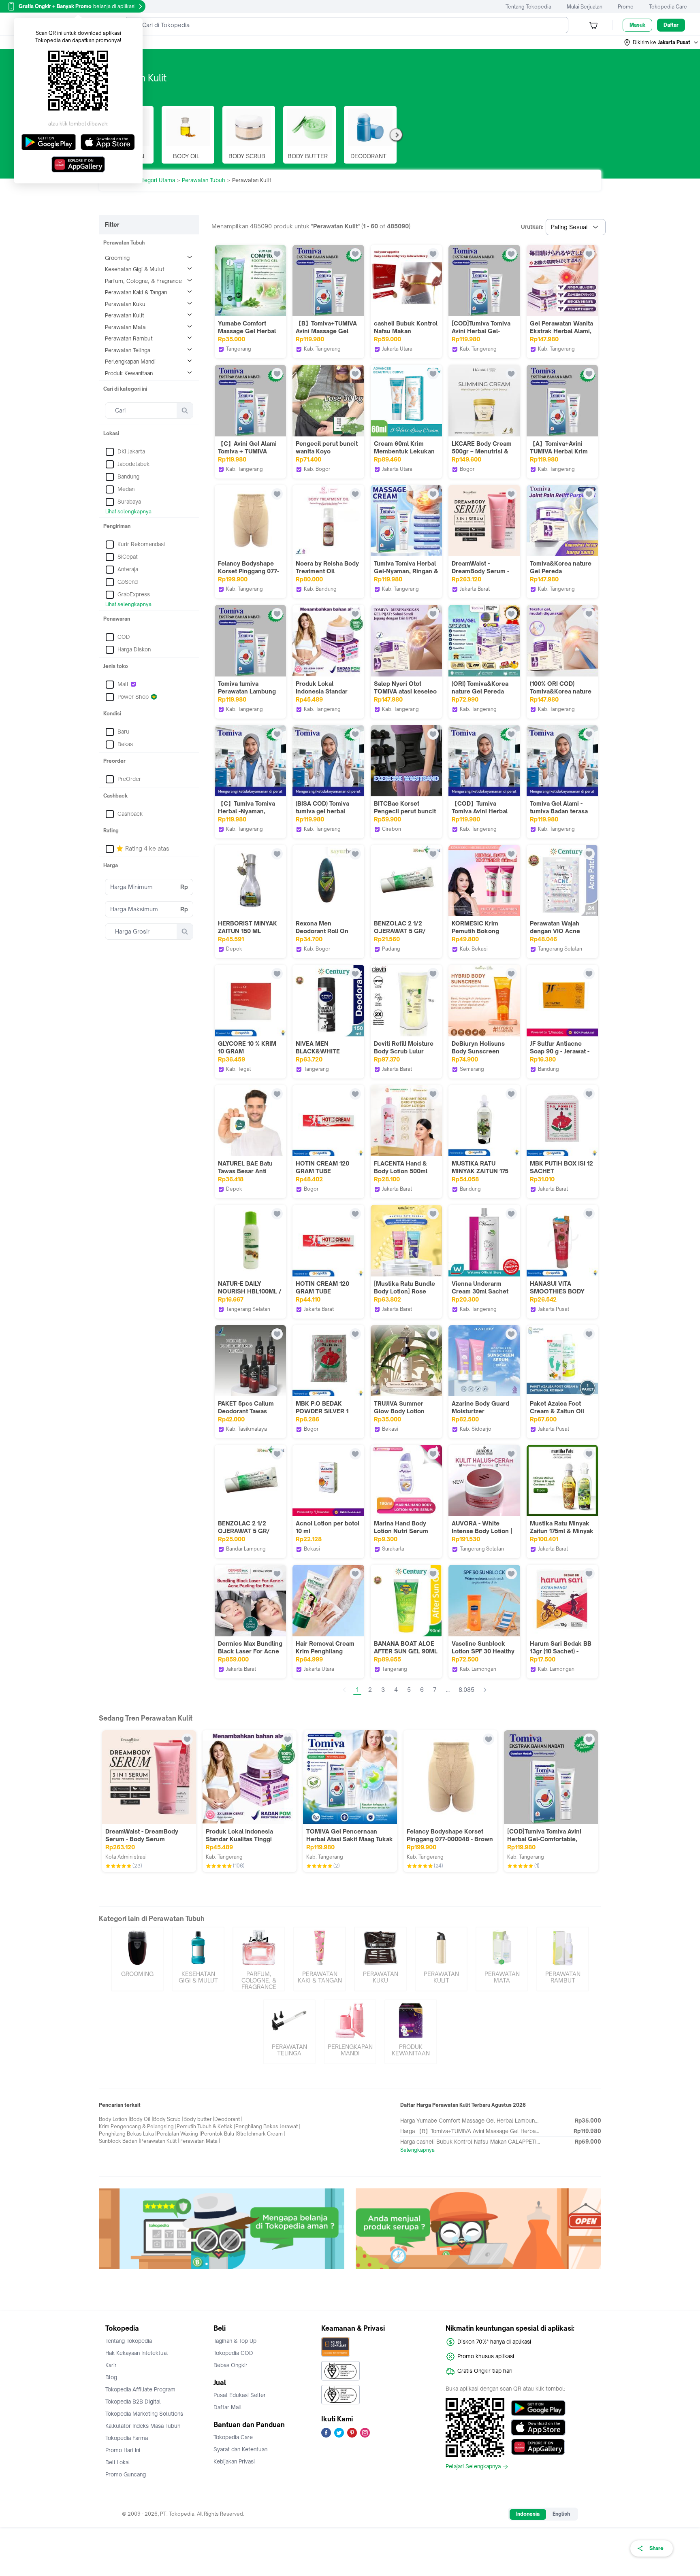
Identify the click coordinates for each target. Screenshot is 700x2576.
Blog (111, 2377)
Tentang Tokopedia (528, 7)
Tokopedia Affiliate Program (140, 2389)
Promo (626, 7)
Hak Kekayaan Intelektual (137, 2353)
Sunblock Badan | (120, 2141)
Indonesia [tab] (528, 2514)
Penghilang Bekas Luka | (128, 2134)
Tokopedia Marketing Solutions (144, 2414)
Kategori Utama (156, 180)
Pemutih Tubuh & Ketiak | (206, 2126)
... (448, 1690)
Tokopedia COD (233, 2353)
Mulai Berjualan (585, 7)
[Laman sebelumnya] (344, 1690)
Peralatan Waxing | (179, 2134)
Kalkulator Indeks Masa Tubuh (143, 2426)
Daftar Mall (228, 2407)
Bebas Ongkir (230, 2365)
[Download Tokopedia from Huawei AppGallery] (538, 2447)
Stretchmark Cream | (261, 2134)
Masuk (637, 25)
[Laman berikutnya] (485, 1690)
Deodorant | (228, 2119)
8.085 (466, 1690)
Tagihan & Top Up (235, 2341)
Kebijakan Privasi (234, 2461)
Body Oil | (142, 2119)
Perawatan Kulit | (160, 2141)
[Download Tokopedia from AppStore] (538, 2427)
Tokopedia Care (668, 7)
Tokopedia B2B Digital (133, 2402)
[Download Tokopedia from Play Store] (538, 2408)
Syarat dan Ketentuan (240, 2449)
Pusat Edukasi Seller (240, 2395)
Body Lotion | (114, 2119)
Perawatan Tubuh (204, 180)
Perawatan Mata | (200, 2141)
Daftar (671, 25)
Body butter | (199, 2119)
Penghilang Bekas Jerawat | (268, 2126)
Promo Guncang (126, 2474)
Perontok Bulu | (219, 2134)
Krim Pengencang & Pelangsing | (138, 2126)
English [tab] (561, 2514)
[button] (662, 43)
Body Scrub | (168, 2119)
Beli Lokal (118, 2462)
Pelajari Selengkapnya (473, 2467)
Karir (111, 2365)
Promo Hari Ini (123, 2450)
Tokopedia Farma (127, 2438)
